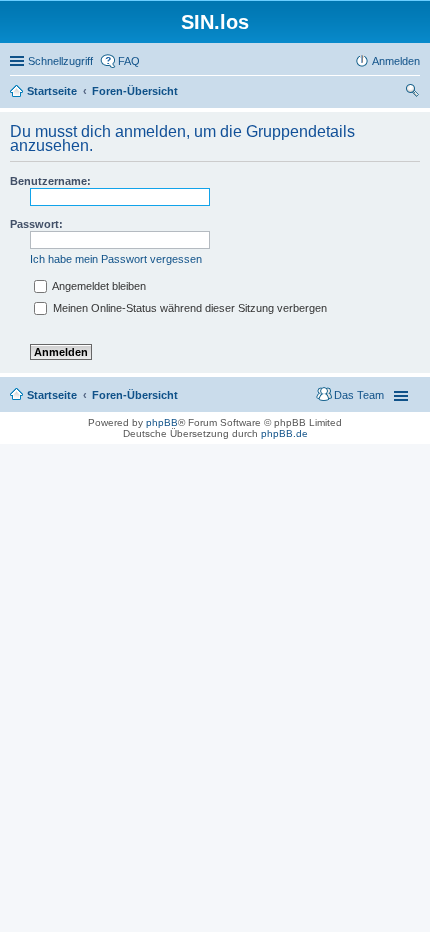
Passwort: (36, 224)
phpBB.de (284, 433)
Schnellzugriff (60, 61)
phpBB (162, 422)
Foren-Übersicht (135, 91)
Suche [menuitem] (414, 93)
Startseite (52, 91)
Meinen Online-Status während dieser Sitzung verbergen (188, 308)
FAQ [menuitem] (129, 61)
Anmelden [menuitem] (396, 61)
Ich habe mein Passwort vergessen (116, 259)
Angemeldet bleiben (98, 286)
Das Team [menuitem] (359, 395)
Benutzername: (50, 181)
